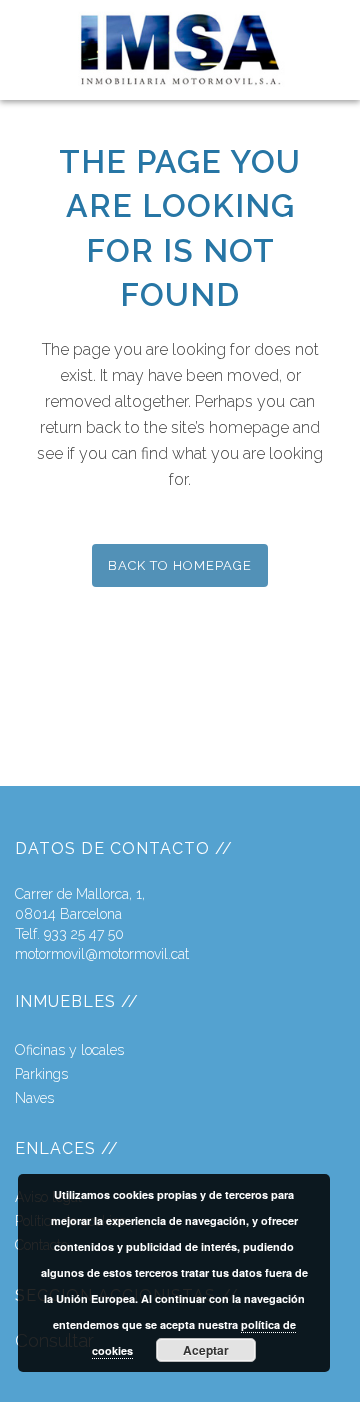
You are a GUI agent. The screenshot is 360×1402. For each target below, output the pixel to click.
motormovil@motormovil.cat (102, 954)
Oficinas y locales (69, 1050)
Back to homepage (180, 565)
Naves (34, 1098)
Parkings (41, 1074)
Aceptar (206, 1350)
